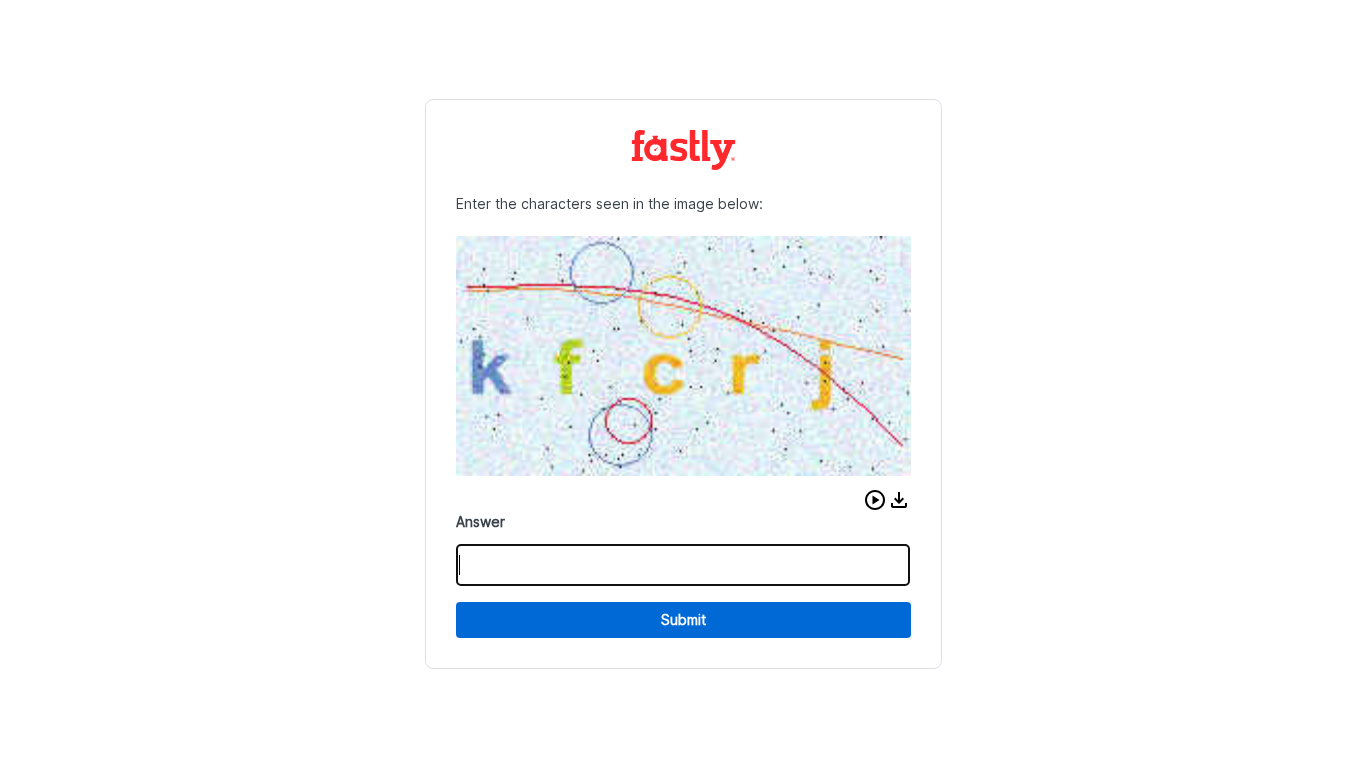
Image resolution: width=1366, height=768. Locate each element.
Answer (480, 521)
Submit (683, 619)
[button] (875, 500)
